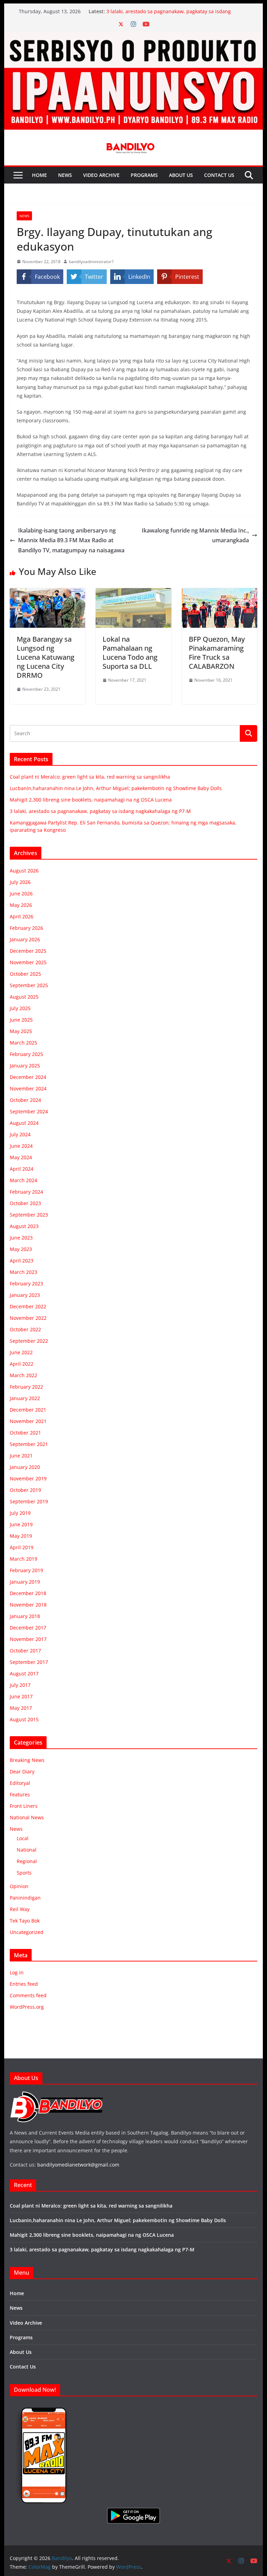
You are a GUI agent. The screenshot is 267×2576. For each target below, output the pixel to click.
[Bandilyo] (134, 36)
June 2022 (21, 1352)
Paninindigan (25, 1898)
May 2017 (21, 1708)
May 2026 (21, 905)
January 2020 (25, 1467)
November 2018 (28, 1605)
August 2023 (24, 1226)
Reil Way (20, 1909)
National (27, 1850)
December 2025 (28, 951)
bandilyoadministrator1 (91, 262)
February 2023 (26, 1283)
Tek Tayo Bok (25, 1921)
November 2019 (28, 1478)
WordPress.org (27, 2007)
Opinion (19, 1886)
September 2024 (29, 1111)
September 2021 (29, 1444)
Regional (27, 1861)
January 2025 (25, 1066)
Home (39, 175)
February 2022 (26, 1387)
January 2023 (25, 1295)
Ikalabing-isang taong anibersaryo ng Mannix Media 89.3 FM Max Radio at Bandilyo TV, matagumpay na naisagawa (71, 541)
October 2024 (25, 1100)
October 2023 (25, 1203)
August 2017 (24, 1673)
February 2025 (26, 1054)
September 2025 (29, 985)
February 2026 (26, 928)
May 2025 (21, 1031)
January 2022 (25, 1398)
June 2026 (21, 893)
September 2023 (29, 1215)
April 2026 (22, 916)
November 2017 (28, 1639)
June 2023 (21, 1238)
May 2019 (21, 1536)
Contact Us (219, 175)
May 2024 (21, 1157)
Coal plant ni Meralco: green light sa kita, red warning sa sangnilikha (90, 777)
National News (27, 1817)
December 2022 (28, 1306)
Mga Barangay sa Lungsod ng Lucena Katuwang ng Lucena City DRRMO (46, 657)
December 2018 (28, 1593)
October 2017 (25, 1651)
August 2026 (24, 871)
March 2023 (23, 1272)
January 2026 (25, 939)
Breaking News (27, 1760)
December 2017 (28, 1628)
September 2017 (29, 1662)
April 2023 (22, 1261)
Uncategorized (27, 1932)
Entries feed (24, 1984)
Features (20, 1794)
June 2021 (21, 1456)
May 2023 (21, 1249)
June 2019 (21, 1524)
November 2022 (28, 1318)
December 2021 (28, 1410)
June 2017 (21, 1696)
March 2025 (23, 1043)
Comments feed (28, 1995)
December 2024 (28, 1077)
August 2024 (24, 1123)
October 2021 (25, 1433)
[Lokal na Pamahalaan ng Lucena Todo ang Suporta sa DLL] (133, 593)
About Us (181, 175)
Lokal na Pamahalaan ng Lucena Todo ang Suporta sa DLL (130, 653)
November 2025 (28, 962)
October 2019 (25, 1490)
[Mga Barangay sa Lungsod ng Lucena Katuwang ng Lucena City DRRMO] (48, 593)
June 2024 (21, 1146)
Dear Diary (22, 1771)
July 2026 (20, 882)
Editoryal (20, 1783)
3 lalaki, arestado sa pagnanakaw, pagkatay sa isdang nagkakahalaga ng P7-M (100, 811)
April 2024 (22, 1169)
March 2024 (23, 1180)
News (65, 175)
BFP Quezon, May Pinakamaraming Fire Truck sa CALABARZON (217, 653)
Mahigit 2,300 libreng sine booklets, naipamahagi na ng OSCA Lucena (91, 800)
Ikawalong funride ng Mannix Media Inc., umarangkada (195, 535)
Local (23, 1838)
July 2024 (20, 1134)
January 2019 (25, 1582)
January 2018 (25, 1616)
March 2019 (23, 1559)
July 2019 (20, 1513)
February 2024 (26, 1192)
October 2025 (25, 974)
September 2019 (29, 1501)
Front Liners (24, 1806)
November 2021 (28, 1421)
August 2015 (24, 1719)
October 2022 (25, 1329)
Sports (24, 1873)
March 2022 (23, 1375)
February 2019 (26, 1570)
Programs (144, 175)
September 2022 (29, 1341)
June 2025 (21, 1020)
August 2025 (24, 997)
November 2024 (28, 1088)
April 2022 (22, 1364)
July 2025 (20, 1008)
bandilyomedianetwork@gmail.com (78, 2165)
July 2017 (20, 1685)
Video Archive (101, 175)
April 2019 (22, 1547)
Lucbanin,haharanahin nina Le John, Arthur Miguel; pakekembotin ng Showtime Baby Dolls (116, 788)
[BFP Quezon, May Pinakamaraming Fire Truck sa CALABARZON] (220, 593)
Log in (17, 1972)
